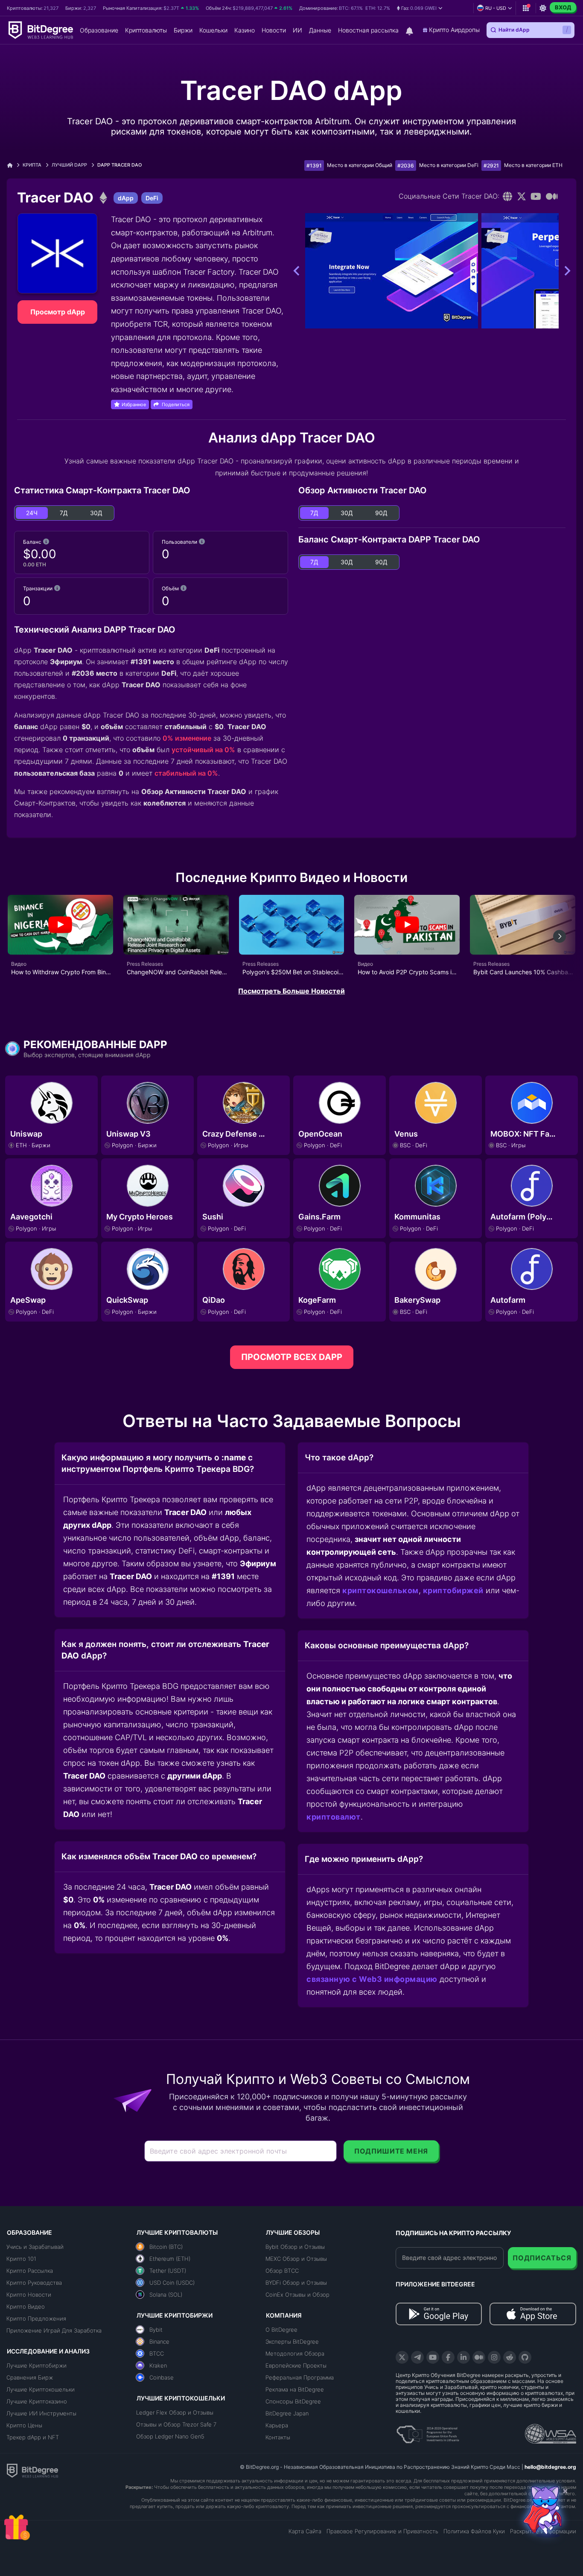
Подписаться (542, 2258)
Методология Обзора (295, 2353)
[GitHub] (525, 2357)
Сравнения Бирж (30, 2377)
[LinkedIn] (463, 2357)
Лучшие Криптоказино (37, 2401)
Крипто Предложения (36, 2318)
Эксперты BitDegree (292, 2342)
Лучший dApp (69, 165)
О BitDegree (281, 2330)
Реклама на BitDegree (295, 2389)
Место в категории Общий (360, 165)
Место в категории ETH (533, 165)
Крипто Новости (29, 2295)
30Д (96, 513)
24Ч (32, 513)
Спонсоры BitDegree (293, 2401)
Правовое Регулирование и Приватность (382, 2531)
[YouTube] (433, 2357)
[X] (402, 2357)
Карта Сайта (305, 2531)
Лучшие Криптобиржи (36, 2365)
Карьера (277, 2425)
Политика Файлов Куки (474, 2531)
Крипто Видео (26, 2306)
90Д (381, 513)
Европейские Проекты (296, 2365)
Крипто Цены (24, 2425)
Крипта (32, 165)
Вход (563, 7)
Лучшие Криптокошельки (41, 2389)
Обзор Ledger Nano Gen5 (170, 2436)
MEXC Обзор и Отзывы (296, 2259)
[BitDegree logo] (32, 2470)
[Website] (508, 196)
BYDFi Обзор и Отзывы (296, 2283)
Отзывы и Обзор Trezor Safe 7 (176, 2424)
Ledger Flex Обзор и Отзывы (175, 2412)
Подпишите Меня (391, 2151)
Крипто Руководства (34, 2283)
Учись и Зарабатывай (35, 2247)
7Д (64, 513)
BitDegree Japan (287, 2413)
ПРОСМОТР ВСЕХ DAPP (292, 1357)
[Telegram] (417, 2357)
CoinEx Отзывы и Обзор (297, 2295)
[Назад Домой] (13, 165)
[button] (420, 8)
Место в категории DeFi (449, 165)
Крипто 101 (21, 2259)
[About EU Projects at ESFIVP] (428, 2431)
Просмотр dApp (58, 312)
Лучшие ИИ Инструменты (41, 2413)
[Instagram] (494, 2357)
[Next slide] (560, 936)
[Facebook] (448, 2357)
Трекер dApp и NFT (33, 2437)
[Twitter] (522, 196)
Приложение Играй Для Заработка (54, 2330)
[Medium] (552, 196)
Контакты (278, 2437)
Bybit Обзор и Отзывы (295, 2247)
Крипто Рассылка (30, 2271)
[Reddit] (510, 2357)
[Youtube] (536, 196)
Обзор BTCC (282, 2271)
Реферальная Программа (300, 2377)
